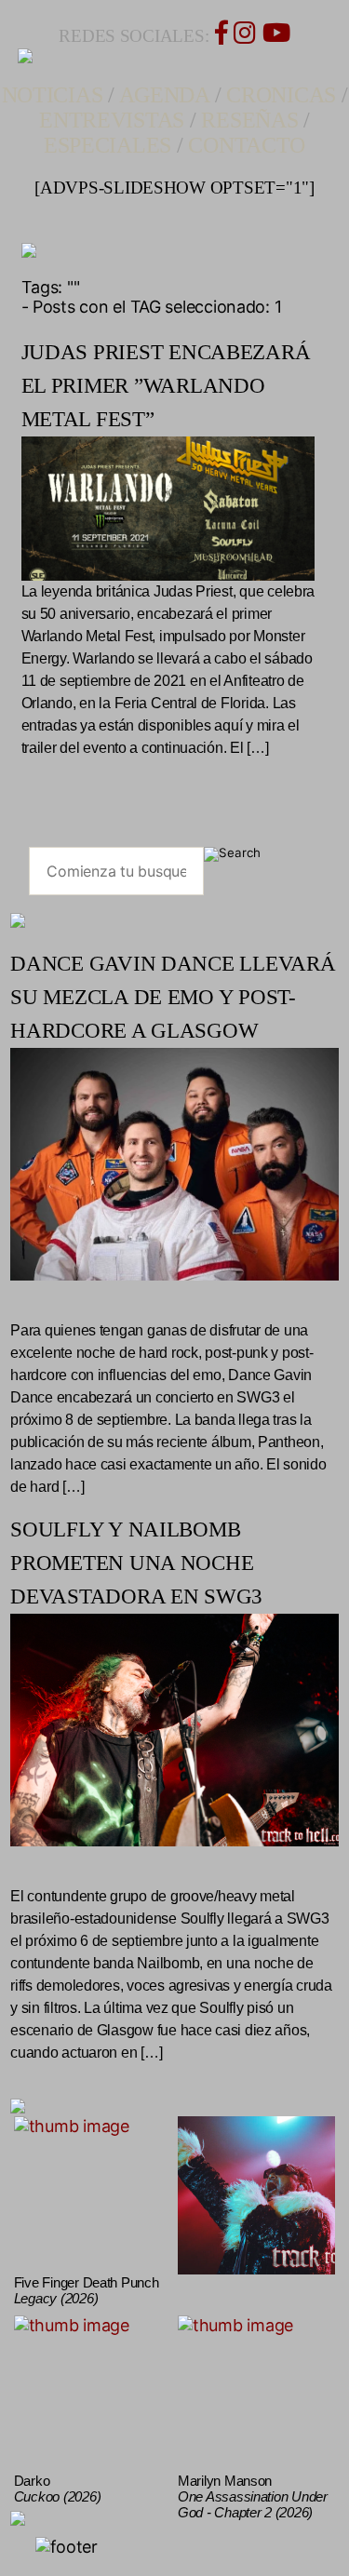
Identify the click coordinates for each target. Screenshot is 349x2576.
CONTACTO (247, 145)
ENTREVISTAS (112, 120)
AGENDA (164, 95)
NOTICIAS (53, 95)
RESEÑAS (249, 120)
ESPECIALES (107, 145)
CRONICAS (281, 95)
